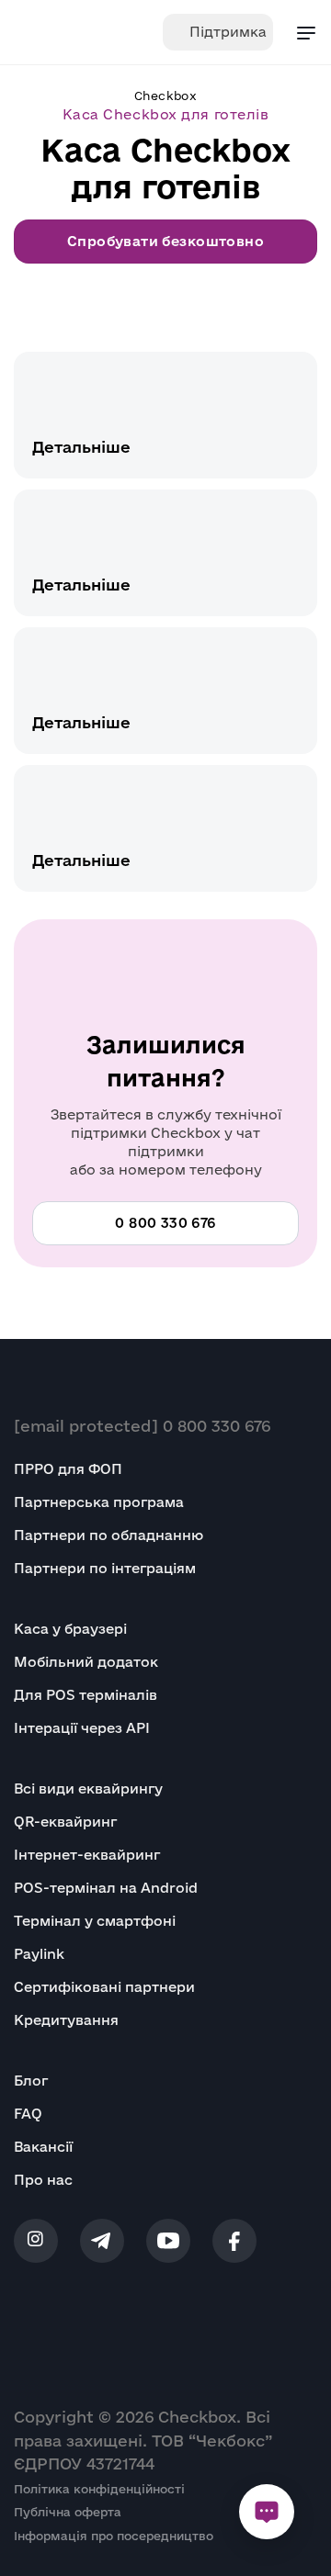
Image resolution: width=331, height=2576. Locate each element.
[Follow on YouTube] (168, 2241)
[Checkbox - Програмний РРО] (70, 32)
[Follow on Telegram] (102, 2241)
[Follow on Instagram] (36, 2241)
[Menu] (306, 32)
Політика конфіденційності (99, 2489)
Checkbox (165, 96)
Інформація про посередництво (114, 2536)
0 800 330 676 (217, 1426)
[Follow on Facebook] (234, 2241)
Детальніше (81, 447)
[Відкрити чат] (267, 2512)
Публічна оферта (68, 2512)
